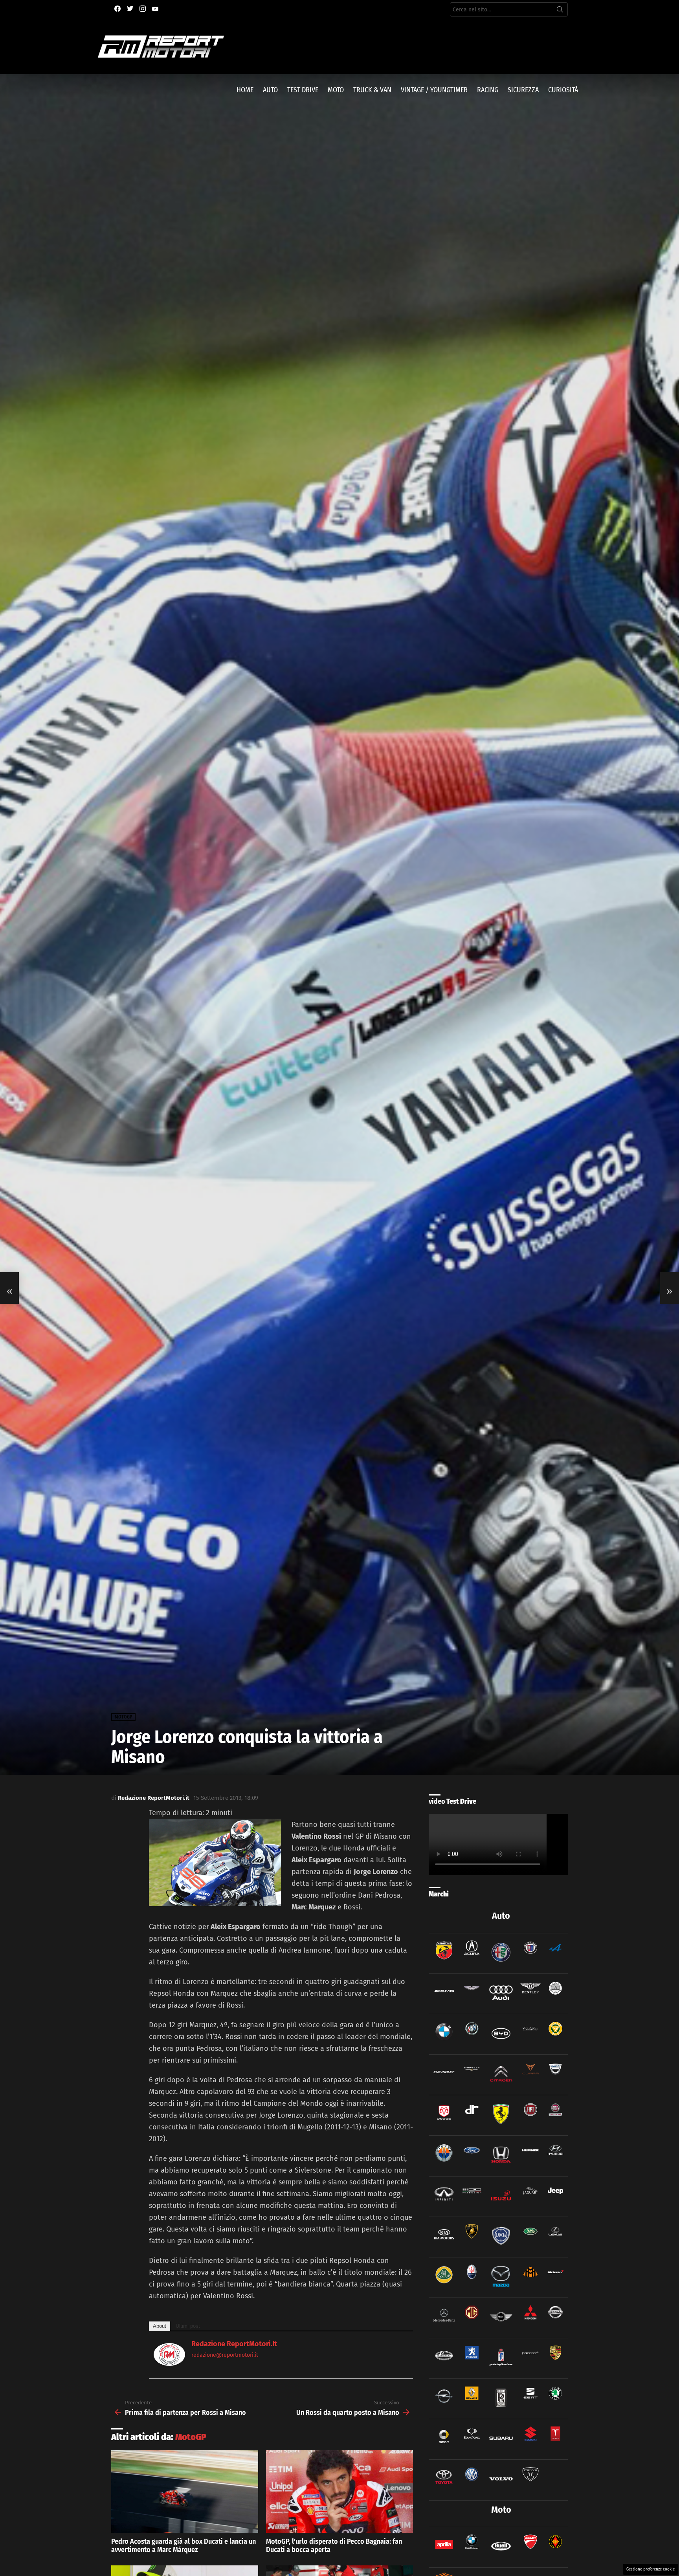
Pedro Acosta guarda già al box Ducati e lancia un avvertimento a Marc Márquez (184, 2546)
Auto (270, 90)
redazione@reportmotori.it (225, 2355)
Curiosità (563, 90)
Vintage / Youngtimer (434, 90)
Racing (488, 90)
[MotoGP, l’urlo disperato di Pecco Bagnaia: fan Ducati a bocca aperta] (339, 2492)
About (160, 2326)
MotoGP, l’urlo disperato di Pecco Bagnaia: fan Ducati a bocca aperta (334, 2546)
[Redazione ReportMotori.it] (169, 2363)
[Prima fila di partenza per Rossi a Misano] (9, 1288)
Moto (336, 90)
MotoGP (191, 2437)
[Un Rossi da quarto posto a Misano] (670, 1288)
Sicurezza (523, 90)
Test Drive (303, 90)
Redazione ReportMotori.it (234, 2344)
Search (560, 11)
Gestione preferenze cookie (651, 2569)
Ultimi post (188, 2326)
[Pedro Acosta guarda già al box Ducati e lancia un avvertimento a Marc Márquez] (185, 2492)
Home (245, 90)
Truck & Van (372, 90)
